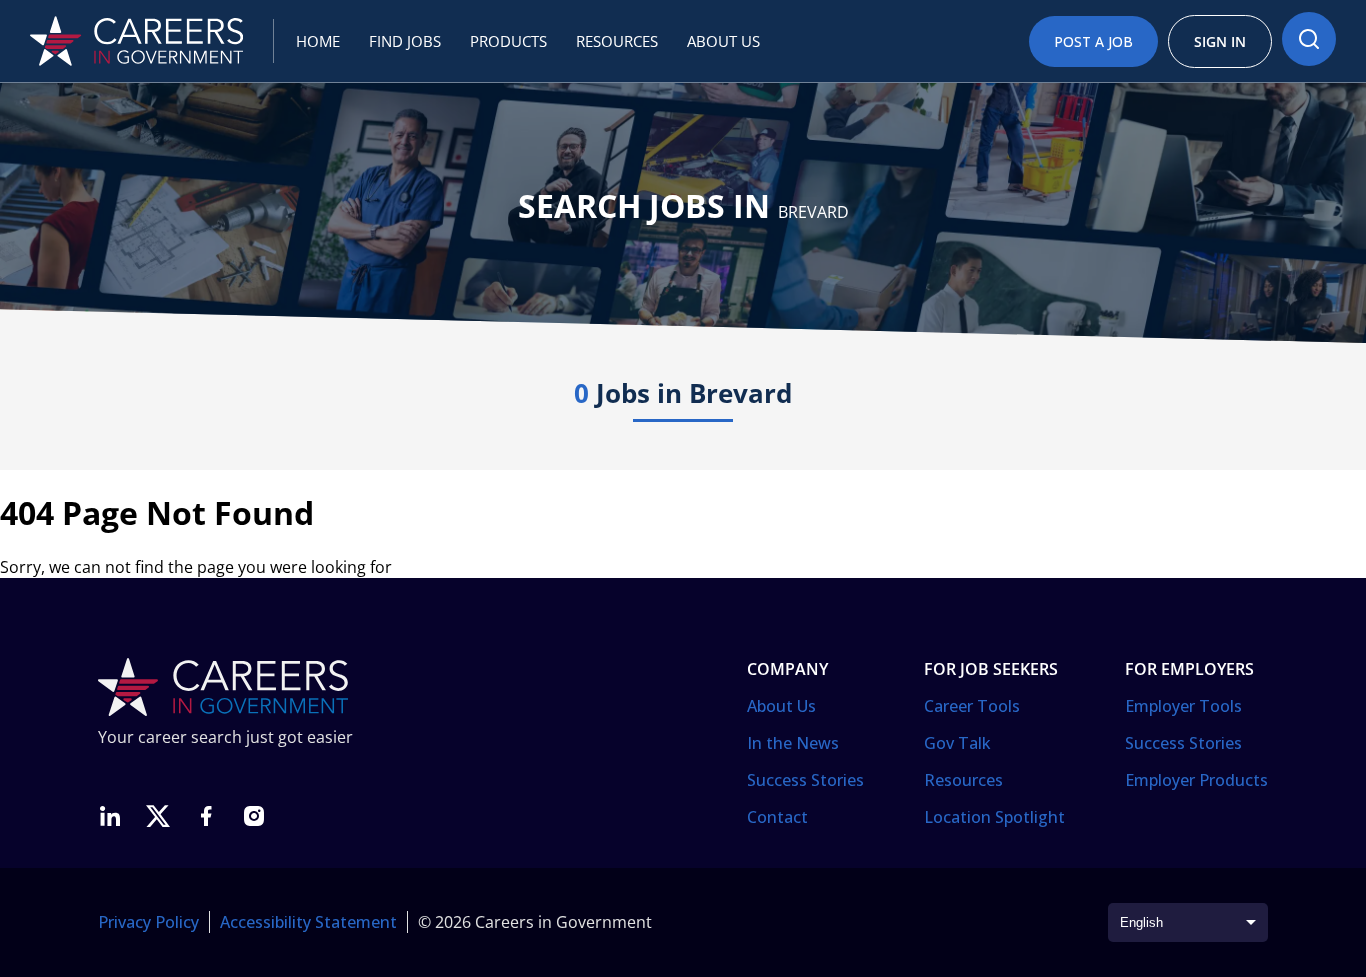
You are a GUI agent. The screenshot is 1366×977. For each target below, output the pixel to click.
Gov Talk (957, 743)
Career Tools (972, 706)
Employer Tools (1183, 706)
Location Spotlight (994, 817)
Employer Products (1196, 780)
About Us (781, 706)
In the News (793, 743)
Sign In (1220, 41)
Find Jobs (405, 41)
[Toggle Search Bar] (1309, 39)
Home (318, 41)
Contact (777, 817)
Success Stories (805, 780)
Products (508, 41)
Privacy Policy (148, 922)
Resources (617, 41)
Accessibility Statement (308, 922)
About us (723, 41)
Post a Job (1093, 41)
